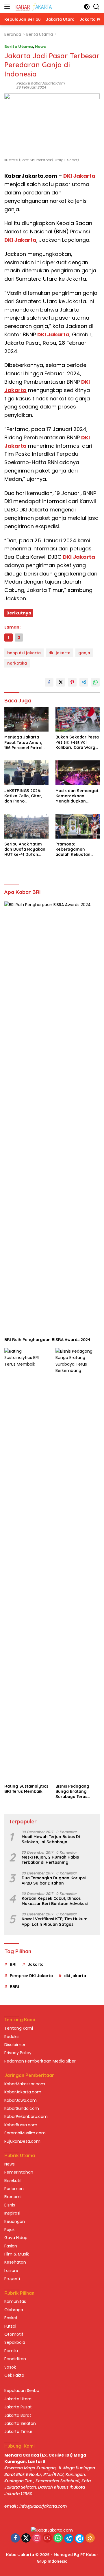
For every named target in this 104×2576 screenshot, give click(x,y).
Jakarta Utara (18, 2399)
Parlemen (14, 2189)
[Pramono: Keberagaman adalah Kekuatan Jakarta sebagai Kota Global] (78, 826)
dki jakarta (60, 653)
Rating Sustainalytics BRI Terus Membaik (26, 1789)
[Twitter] (26, 2538)
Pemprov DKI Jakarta (31, 1976)
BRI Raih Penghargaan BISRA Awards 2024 (47, 1340)
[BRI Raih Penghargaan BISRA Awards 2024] (52, 1118)
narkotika (17, 663)
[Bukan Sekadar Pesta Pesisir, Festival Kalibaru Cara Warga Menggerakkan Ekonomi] (78, 719)
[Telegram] (69, 2538)
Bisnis (10, 2205)
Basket (11, 2318)
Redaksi (12, 2037)
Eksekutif (13, 2181)
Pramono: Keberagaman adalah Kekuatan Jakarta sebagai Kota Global (78, 849)
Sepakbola (15, 2342)
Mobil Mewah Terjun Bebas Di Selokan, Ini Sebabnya (51, 1839)
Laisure (11, 2271)
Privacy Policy (18, 2053)
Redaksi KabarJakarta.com (41, 83)
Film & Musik (17, 2254)
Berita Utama (19, 47)
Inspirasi (12, 2213)
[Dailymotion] (79, 2538)
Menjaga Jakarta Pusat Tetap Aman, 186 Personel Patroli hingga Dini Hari (24, 742)
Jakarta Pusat (18, 2407)
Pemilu (11, 2351)
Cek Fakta (14, 2375)
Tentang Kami (19, 2028)
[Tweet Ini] (61, 682)
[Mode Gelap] (87, 7)
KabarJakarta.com (23, 2092)
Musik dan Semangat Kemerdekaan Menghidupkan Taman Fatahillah (77, 796)
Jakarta (36, 1964)
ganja (84, 653)
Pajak (10, 2230)
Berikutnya (19, 613)
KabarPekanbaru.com (26, 2116)
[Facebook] (15, 2538)
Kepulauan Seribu (22, 2391)
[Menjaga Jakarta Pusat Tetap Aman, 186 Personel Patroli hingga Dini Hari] (26, 719)
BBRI (14, 1987)
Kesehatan (15, 2262)
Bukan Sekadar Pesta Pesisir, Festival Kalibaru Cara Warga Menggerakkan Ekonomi (77, 742)
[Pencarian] (96, 7)
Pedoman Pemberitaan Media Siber (40, 2061)
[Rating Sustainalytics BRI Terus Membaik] (26, 1564)
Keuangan (15, 2221)
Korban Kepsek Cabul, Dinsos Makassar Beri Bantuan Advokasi (55, 1901)
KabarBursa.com (21, 2125)
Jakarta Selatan (20, 2423)
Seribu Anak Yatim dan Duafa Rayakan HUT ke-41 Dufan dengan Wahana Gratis (25, 849)
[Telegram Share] (84, 682)
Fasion (11, 2246)
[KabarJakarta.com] (33, 7)
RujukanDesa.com (22, 2141)
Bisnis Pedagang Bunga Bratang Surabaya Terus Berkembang (72, 1792)
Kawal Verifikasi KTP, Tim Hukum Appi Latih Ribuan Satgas (55, 1921)
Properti (12, 2279)
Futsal (10, 2326)
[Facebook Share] (49, 682)
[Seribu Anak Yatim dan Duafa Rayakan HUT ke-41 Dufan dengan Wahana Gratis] (26, 826)
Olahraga (14, 2310)
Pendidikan (15, 2359)
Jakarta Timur (18, 2431)
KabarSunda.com (22, 2108)
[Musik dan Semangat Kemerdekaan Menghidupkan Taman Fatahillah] (78, 773)
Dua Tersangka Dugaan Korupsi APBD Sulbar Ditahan (54, 1881)
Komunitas (15, 2301)
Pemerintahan (19, 2172)
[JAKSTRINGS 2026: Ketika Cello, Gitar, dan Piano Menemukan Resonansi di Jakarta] (26, 773)
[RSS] (90, 2538)
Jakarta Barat (18, 2415)
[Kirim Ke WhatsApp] (95, 682)
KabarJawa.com (21, 2100)
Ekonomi (13, 2197)
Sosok (10, 2367)
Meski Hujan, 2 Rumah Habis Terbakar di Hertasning (50, 1860)
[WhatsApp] (58, 2538)
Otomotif (14, 2334)
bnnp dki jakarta (24, 653)
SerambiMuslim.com (25, 2133)
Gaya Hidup (16, 2238)
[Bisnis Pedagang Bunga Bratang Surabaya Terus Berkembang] (78, 1564)
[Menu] (8, 7)
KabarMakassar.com (25, 2084)
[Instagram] (37, 2538)
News (40, 47)
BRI (13, 1964)
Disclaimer (15, 2045)
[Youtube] (47, 2538)
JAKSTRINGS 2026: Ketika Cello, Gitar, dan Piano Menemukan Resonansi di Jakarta (26, 796)
